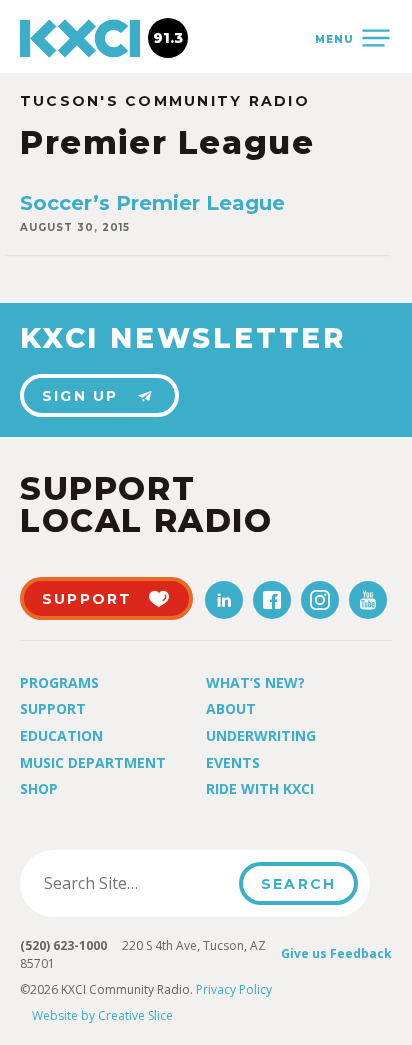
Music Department (93, 762)
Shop (39, 788)
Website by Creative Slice (102, 1015)
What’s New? (255, 682)
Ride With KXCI (260, 788)
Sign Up (80, 396)
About (231, 708)
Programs (59, 682)
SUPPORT (87, 599)
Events (233, 762)
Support (53, 708)
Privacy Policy (234, 989)
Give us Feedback (336, 953)
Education (61, 735)
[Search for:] (135, 883)
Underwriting (261, 735)
